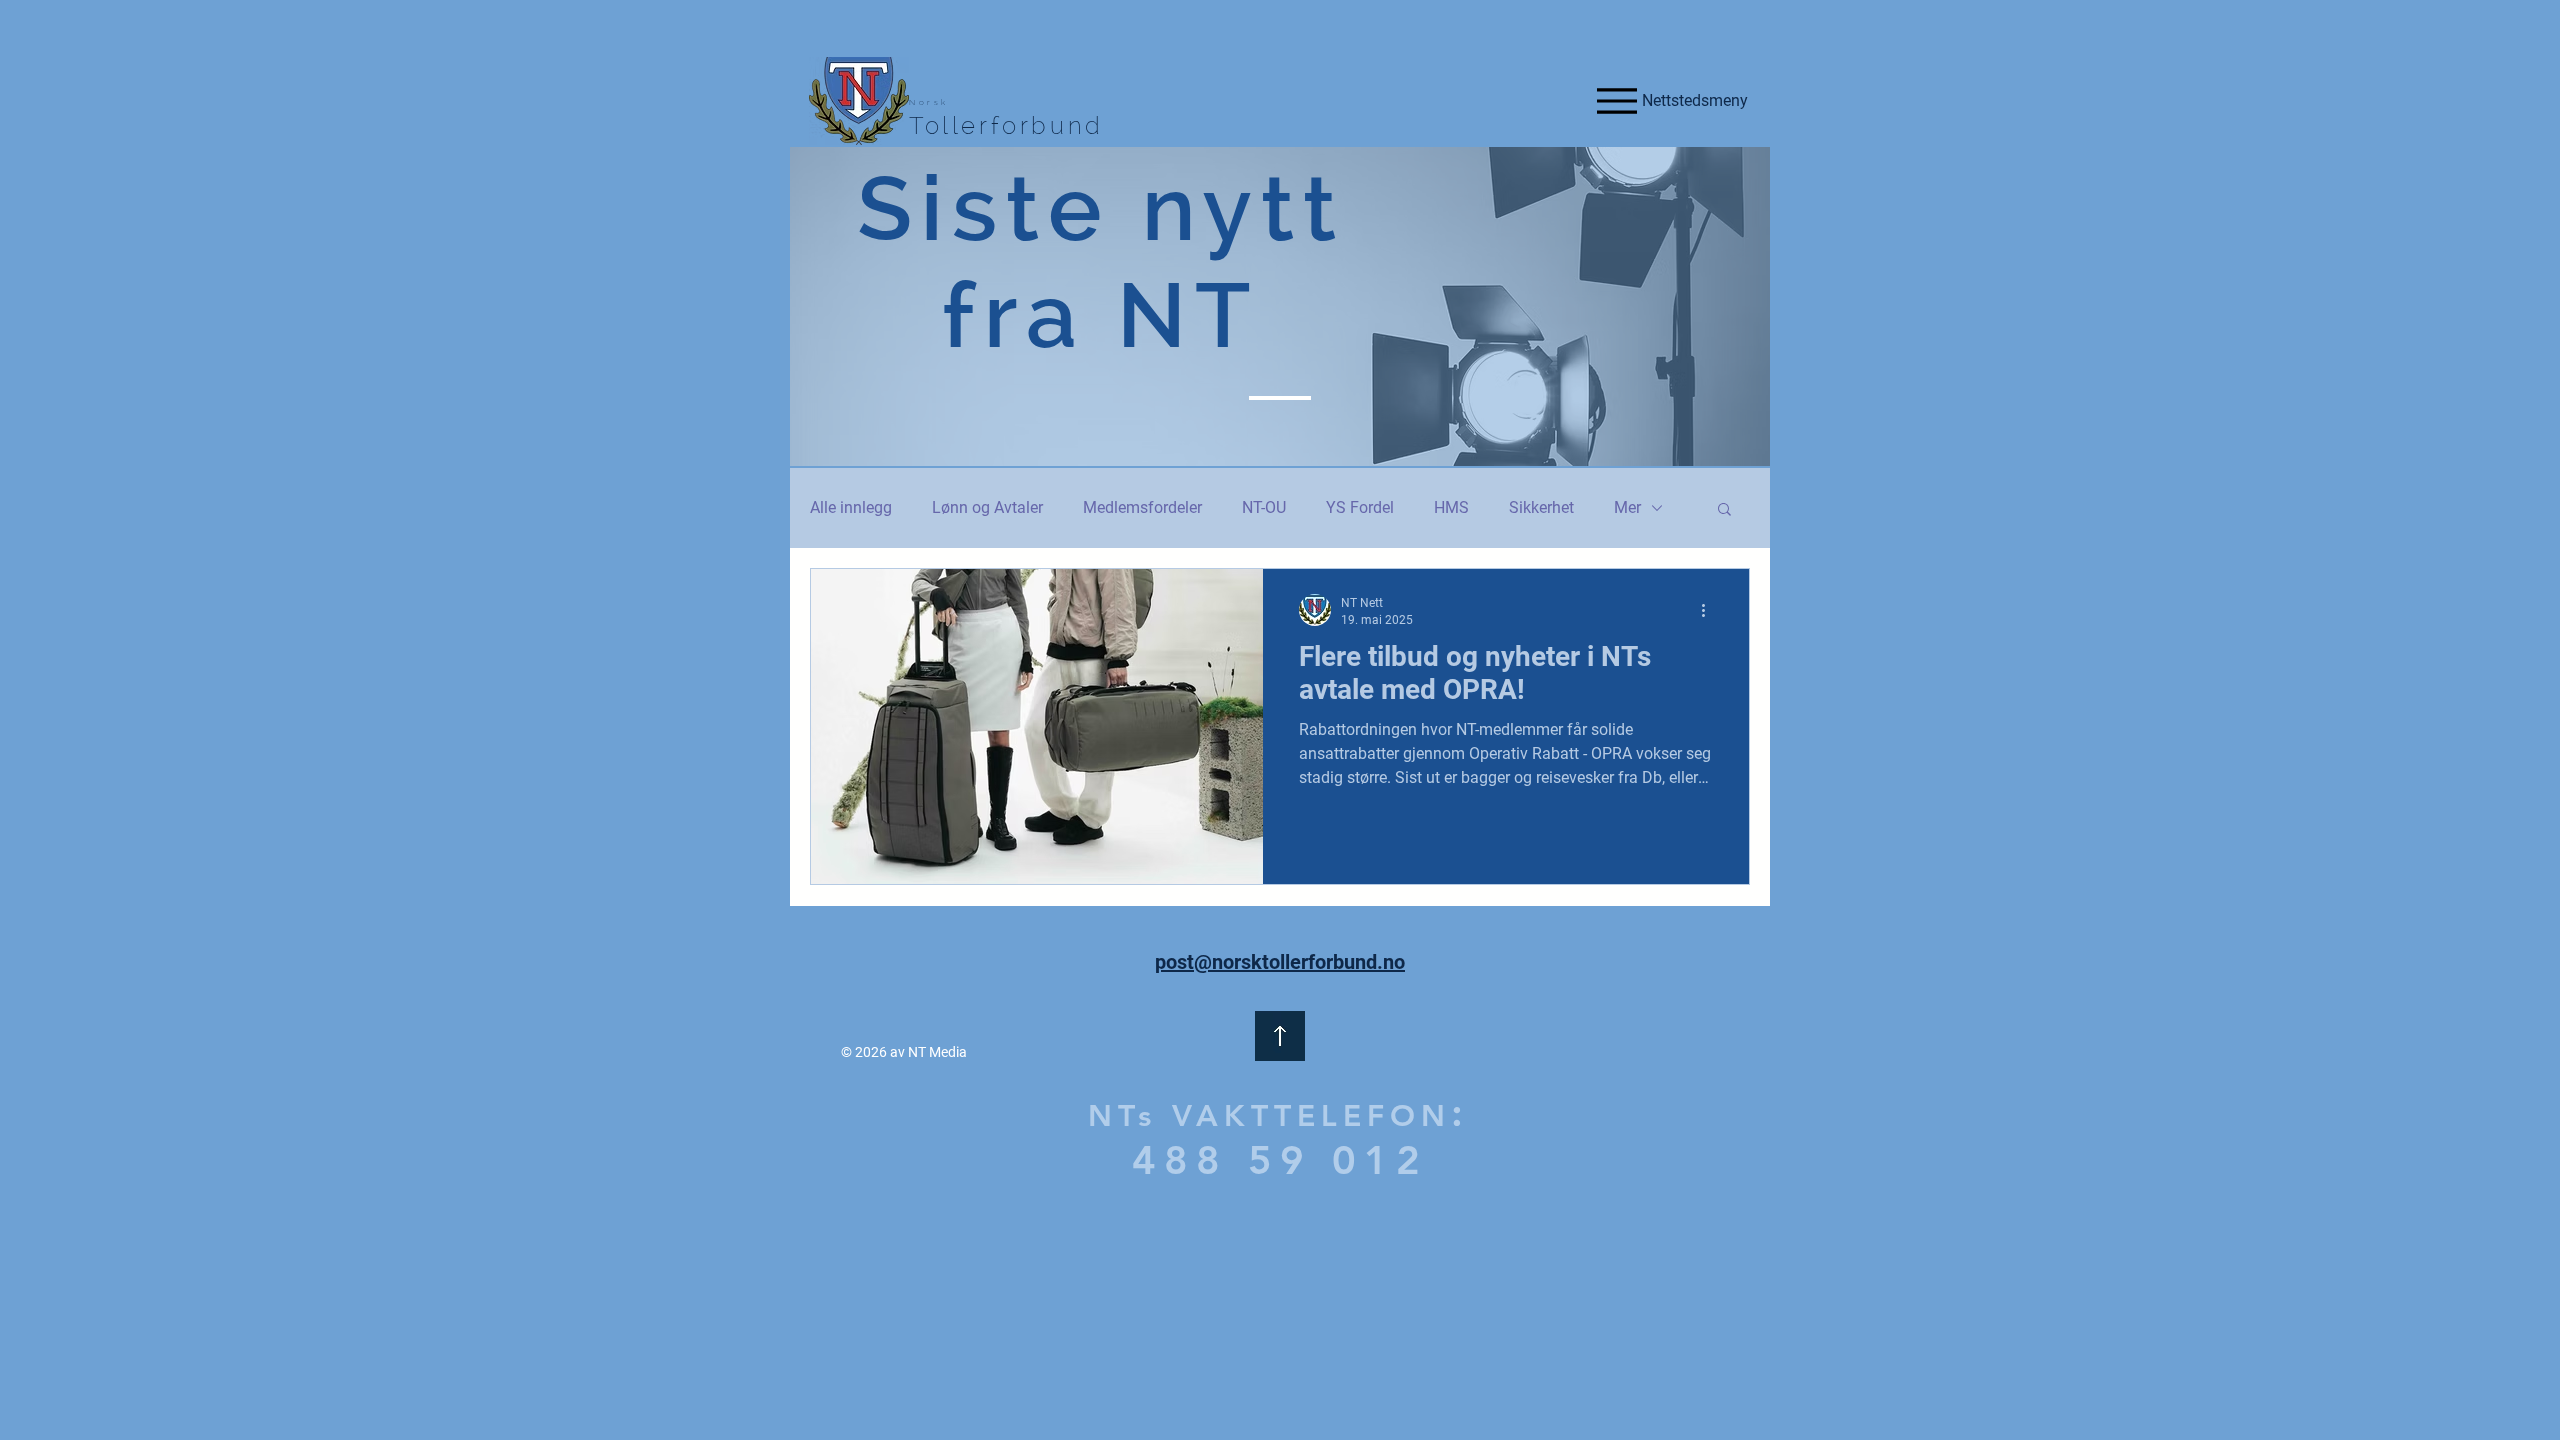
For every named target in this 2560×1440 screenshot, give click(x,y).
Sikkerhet (1541, 507)
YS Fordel (1360, 507)
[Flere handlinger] (1710, 610)
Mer (1627, 507)
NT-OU (1264, 507)
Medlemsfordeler (1142, 507)
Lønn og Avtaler (987, 507)
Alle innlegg (851, 507)
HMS (1451, 507)
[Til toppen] (1280, 1036)
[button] (1724, 510)
